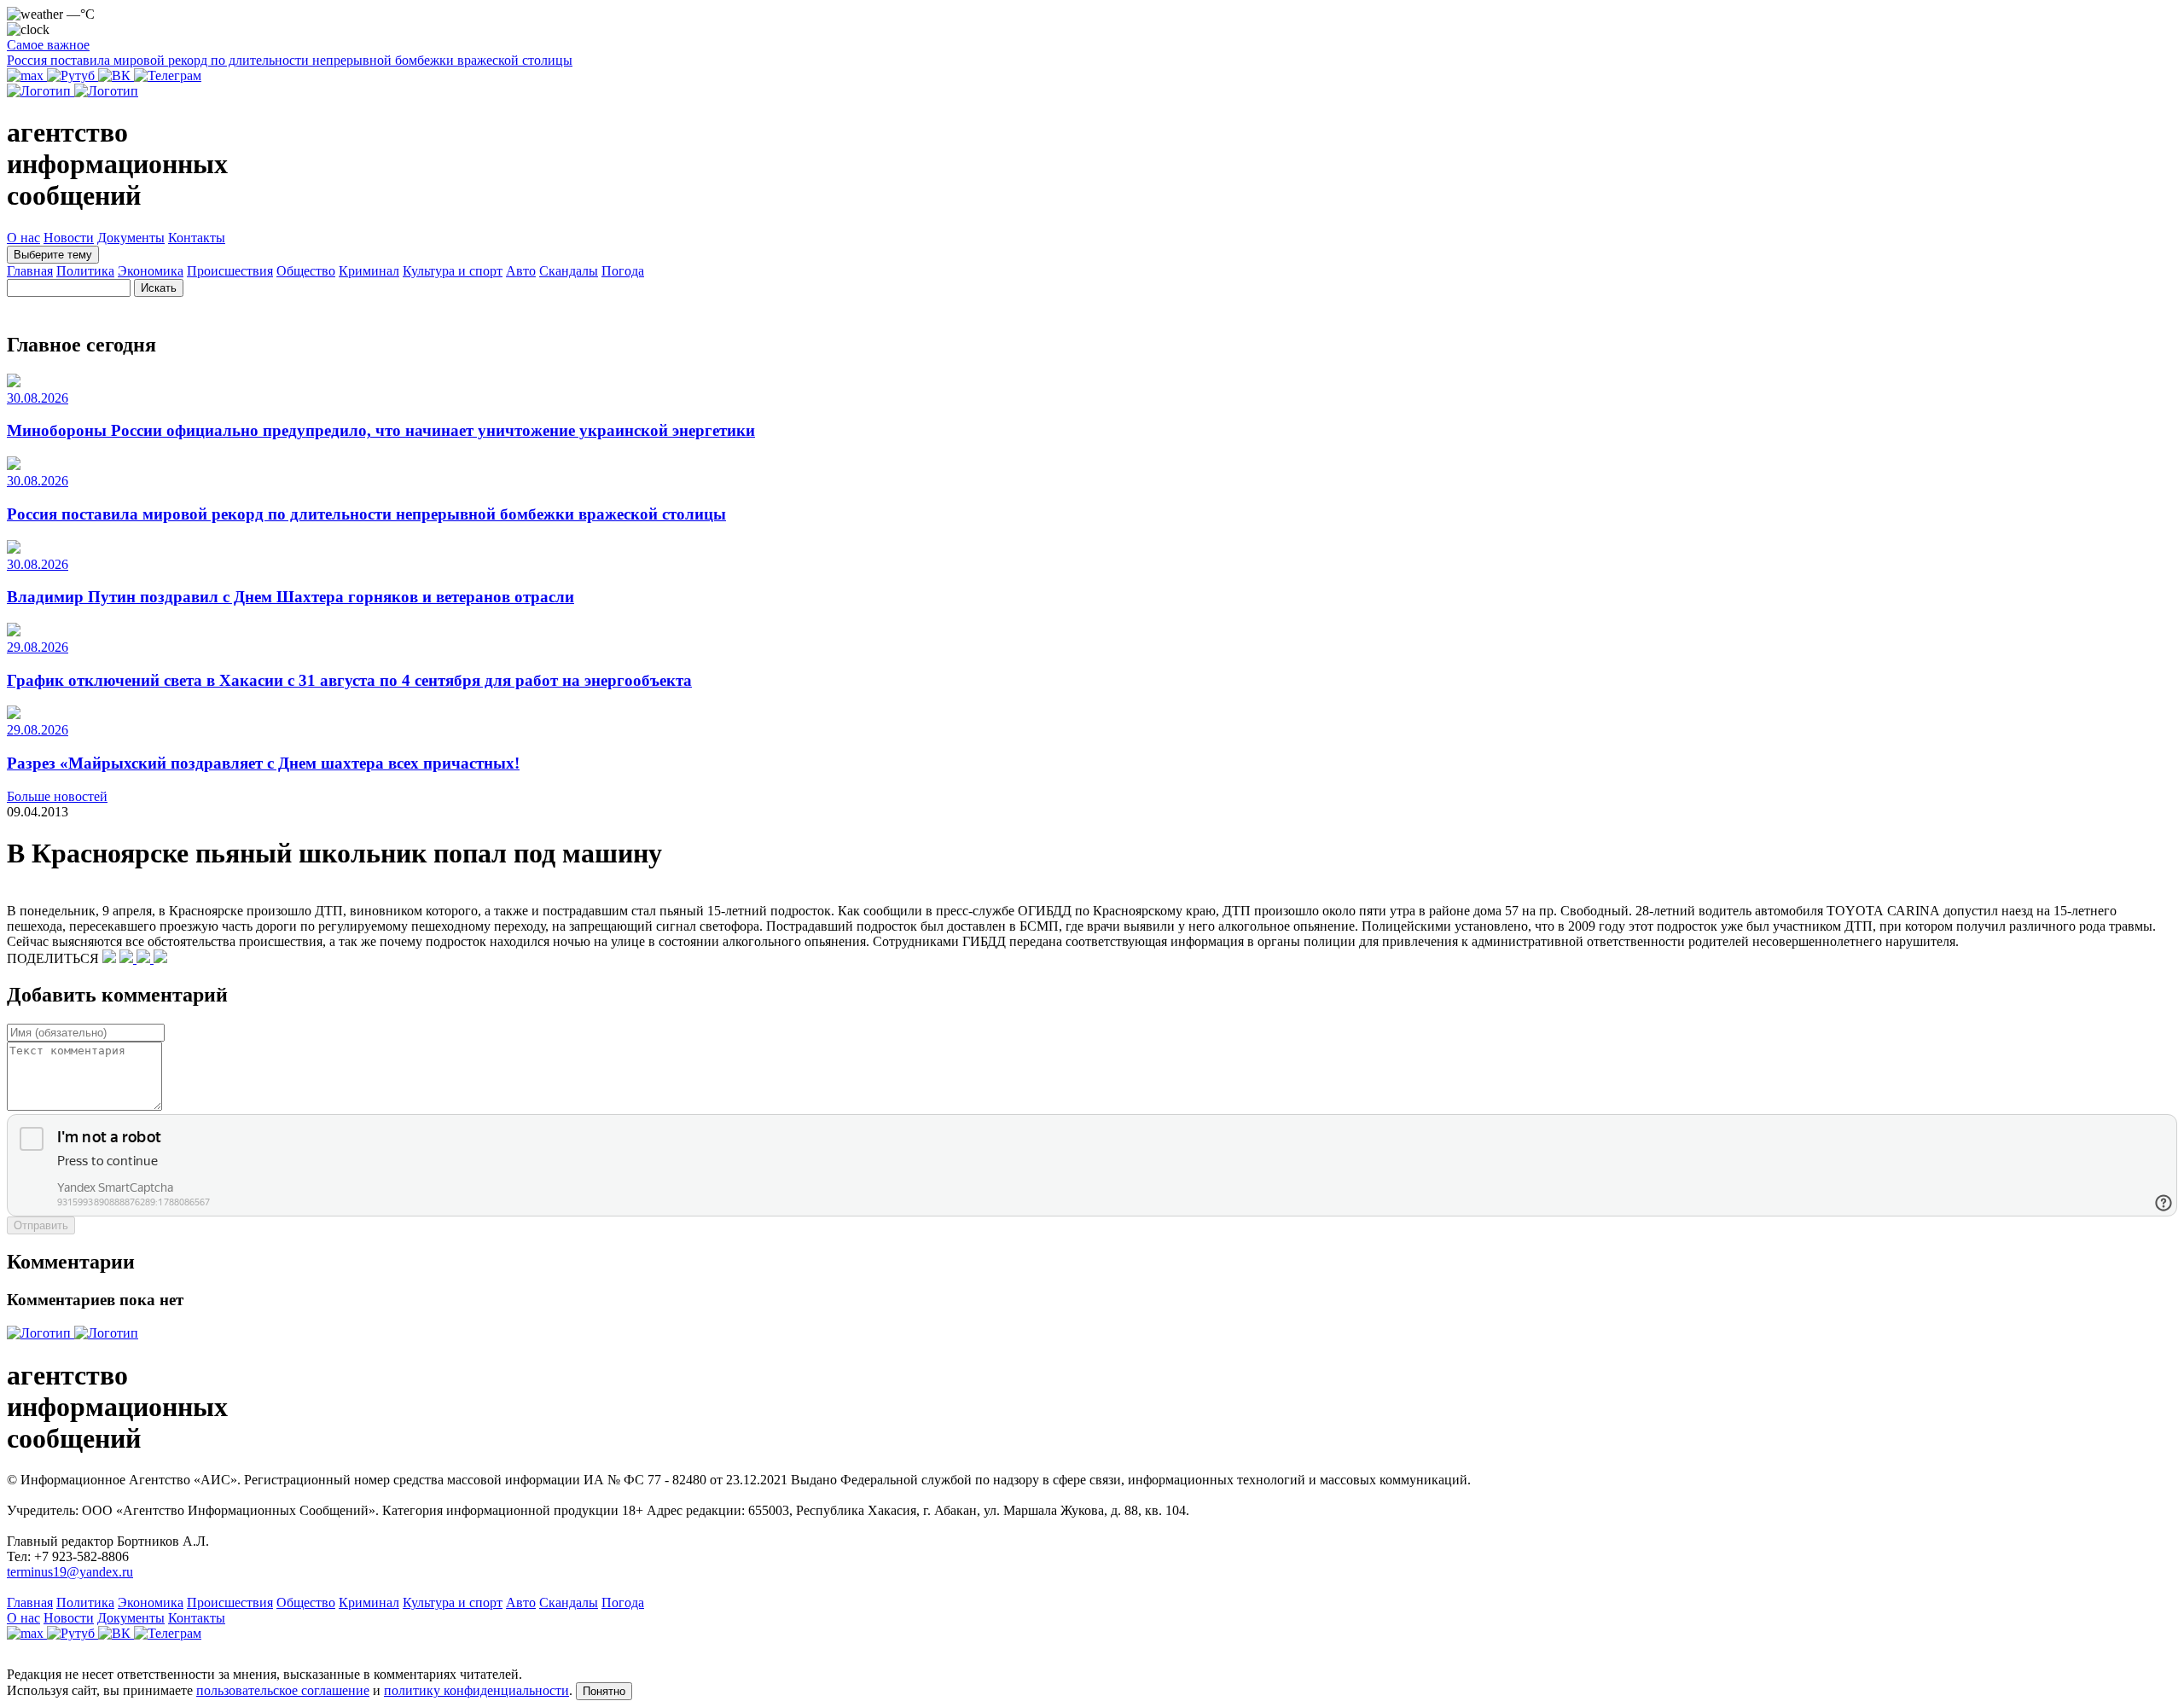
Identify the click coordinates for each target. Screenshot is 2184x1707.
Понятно (604, 1691)
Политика (85, 271)
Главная (30, 271)
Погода (623, 271)
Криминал (369, 271)
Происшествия (230, 271)
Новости (69, 238)
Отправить (41, 1225)
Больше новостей (57, 796)
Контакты (197, 238)
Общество (306, 271)
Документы (131, 238)
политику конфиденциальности (476, 1690)
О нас (23, 238)
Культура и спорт (453, 271)
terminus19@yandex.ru (70, 1572)
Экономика (151, 271)
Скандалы (569, 271)
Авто (521, 271)
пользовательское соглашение (283, 1690)
